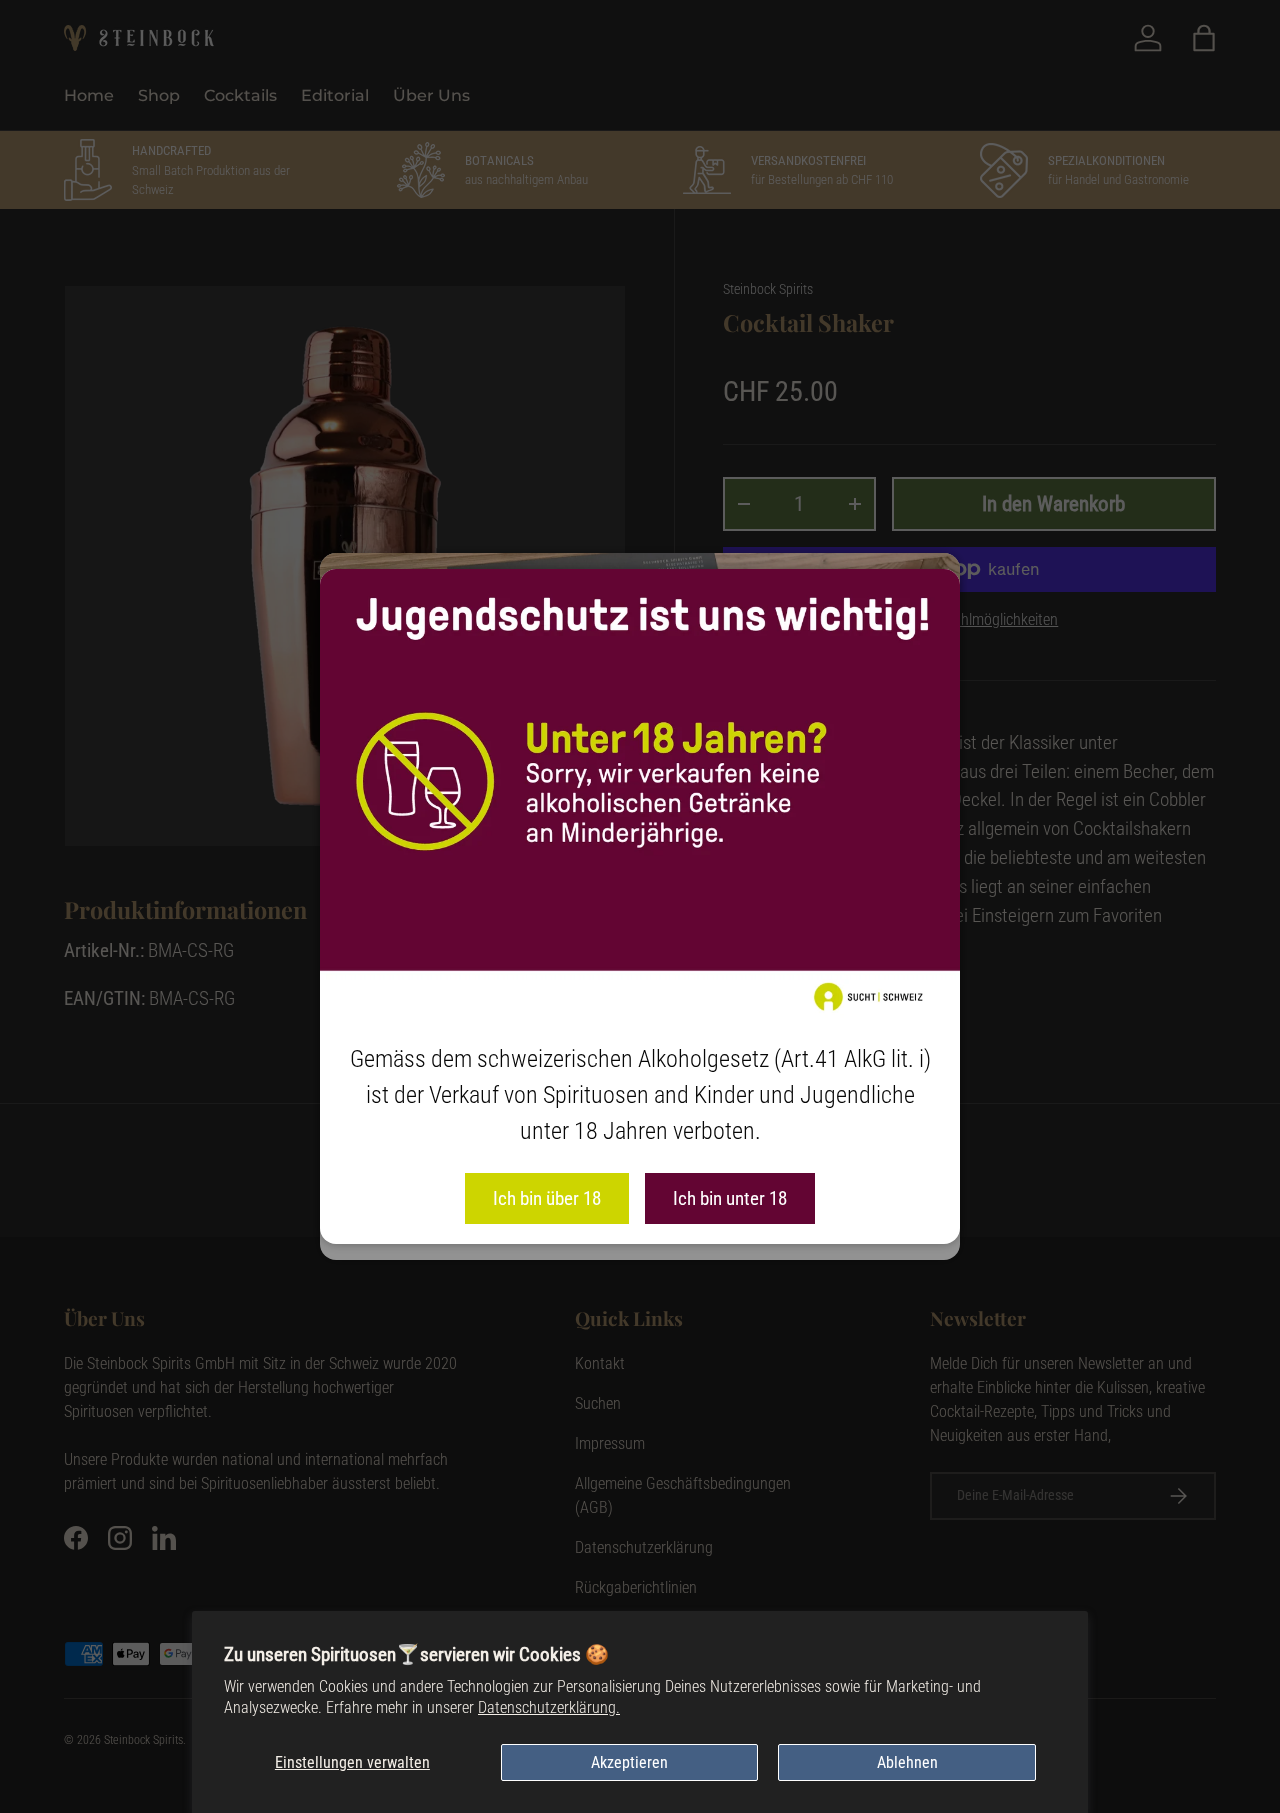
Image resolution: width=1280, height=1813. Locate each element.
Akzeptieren (629, 1762)
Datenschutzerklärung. (549, 1707)
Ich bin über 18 (547, 1198)
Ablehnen (907, 1762)
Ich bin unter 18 (730, 1198)
